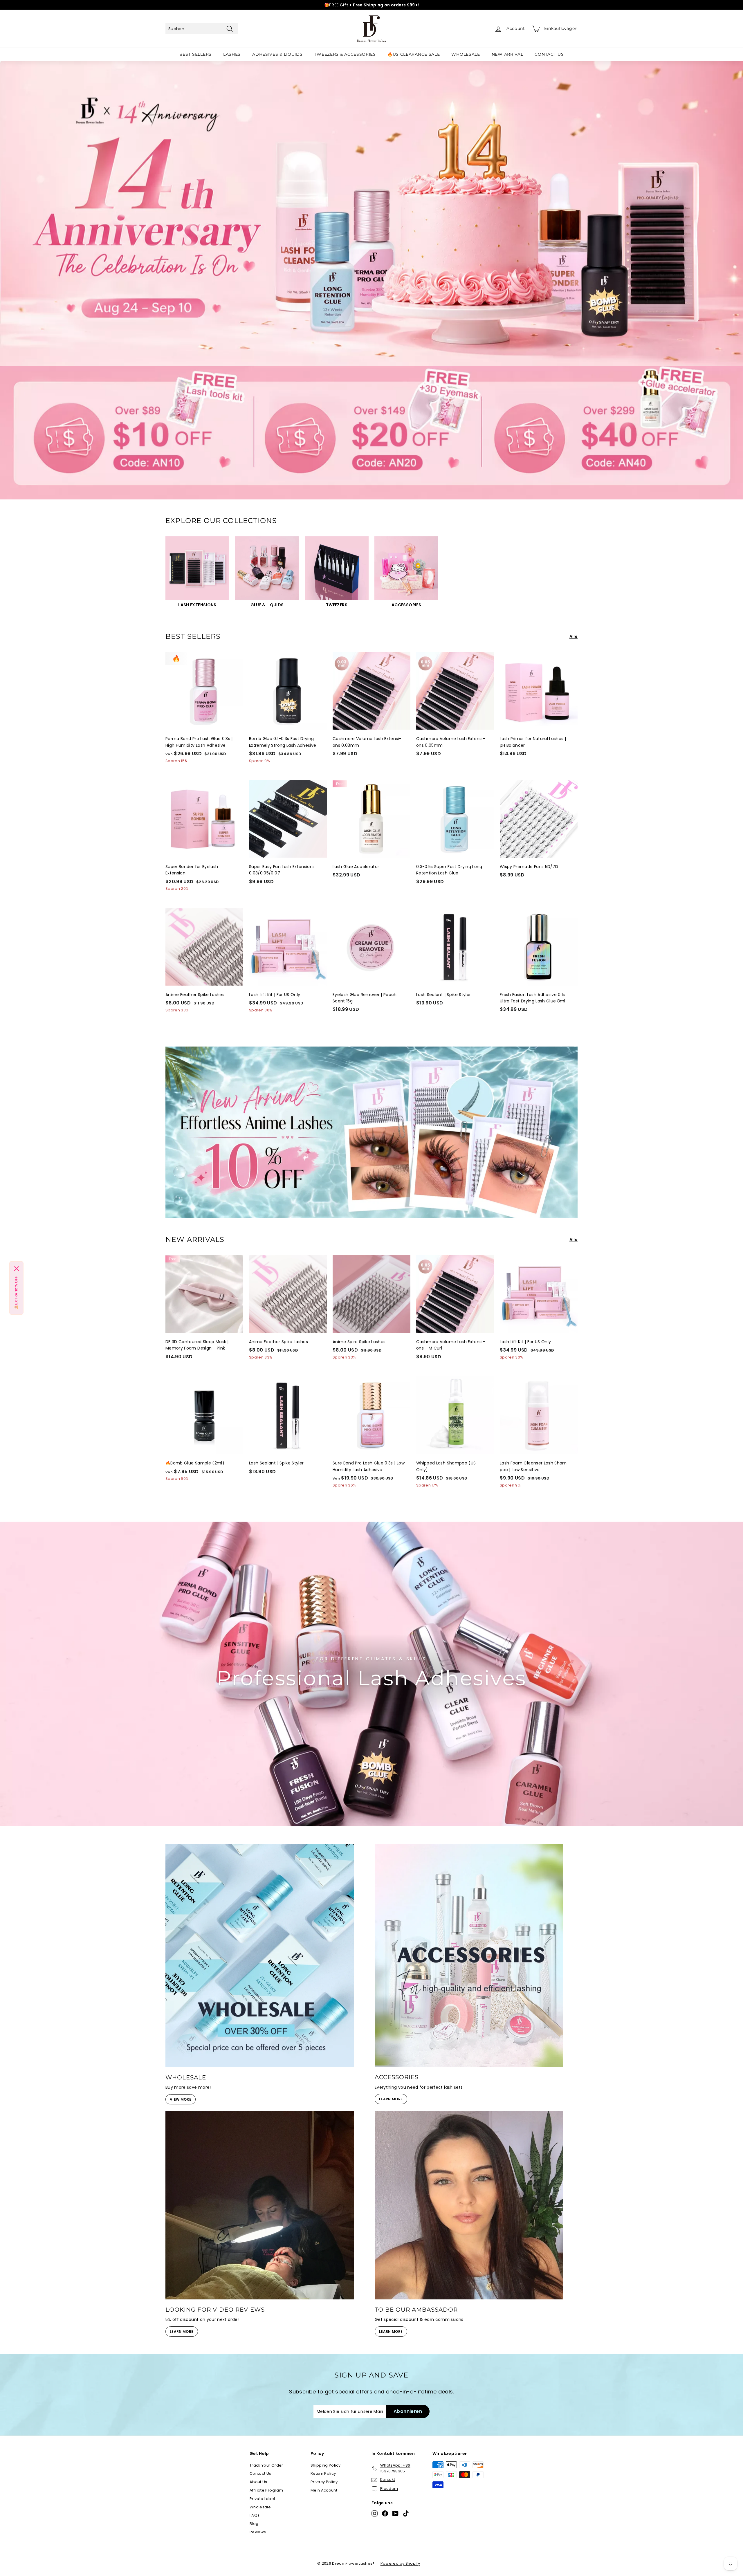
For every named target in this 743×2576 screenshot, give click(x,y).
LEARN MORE (391, 2099)
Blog (254, 2524)
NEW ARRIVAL (507, 54)
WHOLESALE (466, 54)
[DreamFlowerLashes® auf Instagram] (375, 2513)
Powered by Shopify (400, 2563)
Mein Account (324, 2490)
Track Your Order (266, 2465)
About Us (258, 2482)
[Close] (17, 1269)
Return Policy (323, 2473)
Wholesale (260, 2507)
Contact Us (260, 2473)
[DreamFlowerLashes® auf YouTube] (395, 2513)
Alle (574, 636)
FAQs (255, 2515)
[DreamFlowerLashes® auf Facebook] (385, 2513)
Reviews (258, 2532)
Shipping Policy (325, 2465)
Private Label (262, 2499)
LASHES (232, 54)
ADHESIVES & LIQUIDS (277, 54)
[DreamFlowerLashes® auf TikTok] (406, 2513)
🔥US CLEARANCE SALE (414, 54)
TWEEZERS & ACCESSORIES (345, 54)
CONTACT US (549, 54)
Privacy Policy (324, 2482)
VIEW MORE (181, 2099)
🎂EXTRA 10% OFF (16, 1293)
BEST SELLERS (195, 54)
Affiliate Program (266, 2490)
